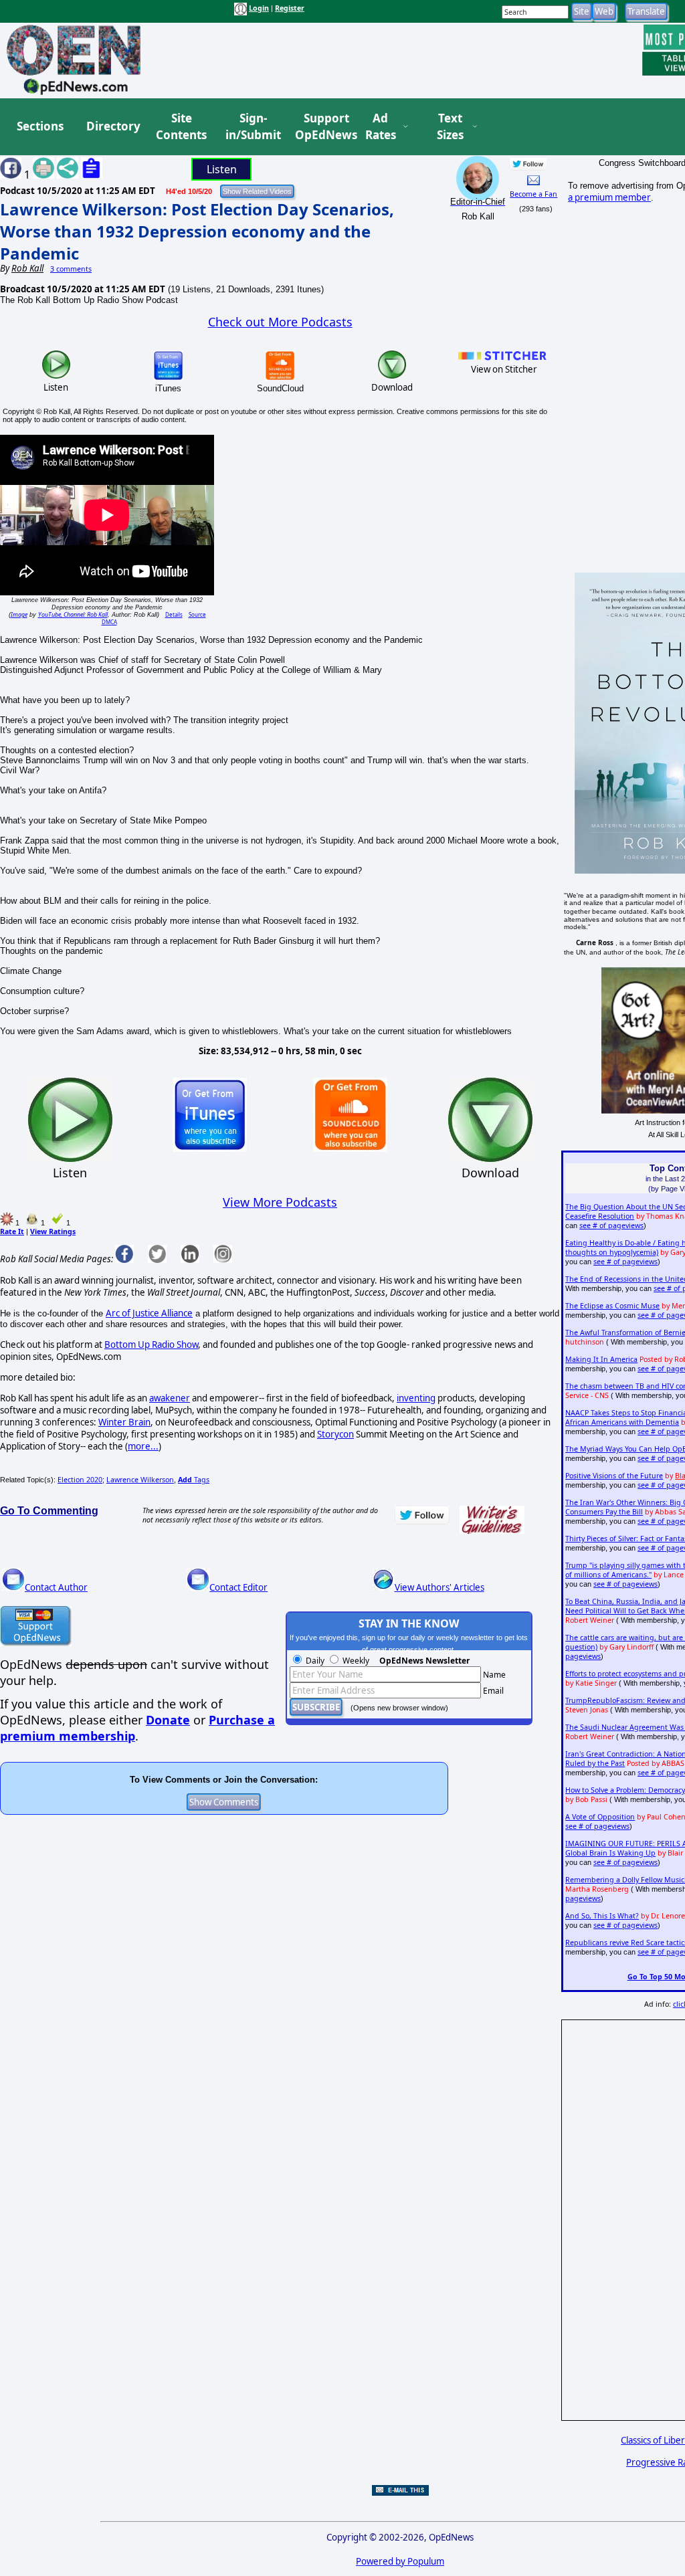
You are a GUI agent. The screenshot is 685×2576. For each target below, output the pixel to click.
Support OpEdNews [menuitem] (321, 127)
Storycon (335, 1434)
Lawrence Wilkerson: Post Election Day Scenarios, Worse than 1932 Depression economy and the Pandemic (197, 231)
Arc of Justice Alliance (149, 1313)
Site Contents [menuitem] (181, 127)
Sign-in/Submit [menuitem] (252, 127)
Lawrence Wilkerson (140, 1480)
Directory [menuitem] (112, 126)
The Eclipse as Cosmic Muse (612, 1306)
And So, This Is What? (602, 1916)
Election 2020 (80, 1480)
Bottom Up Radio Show (151, 1345)
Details (174, 614)
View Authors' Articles (439, 1587)
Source (197, 614)
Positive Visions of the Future (614, 1476)
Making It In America (601, 1359)
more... (143, 1446)
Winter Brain (124, 1422)
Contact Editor (238, 1587)
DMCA (109, 622)
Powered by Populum (400, 2561)
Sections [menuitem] (40, 126)
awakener (170, 1398)
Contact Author (56, 1587)
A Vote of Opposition (600, 1817)
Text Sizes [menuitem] (450, 127)
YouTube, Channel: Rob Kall (73, 614)
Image (19, 614)
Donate (168, 1720)
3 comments (71, 269)
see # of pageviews (611, 1225)
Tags (194, 1480)
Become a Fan (533, 194)
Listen (222, 169)
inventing (416, 1398)
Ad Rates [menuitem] (381, 127)
